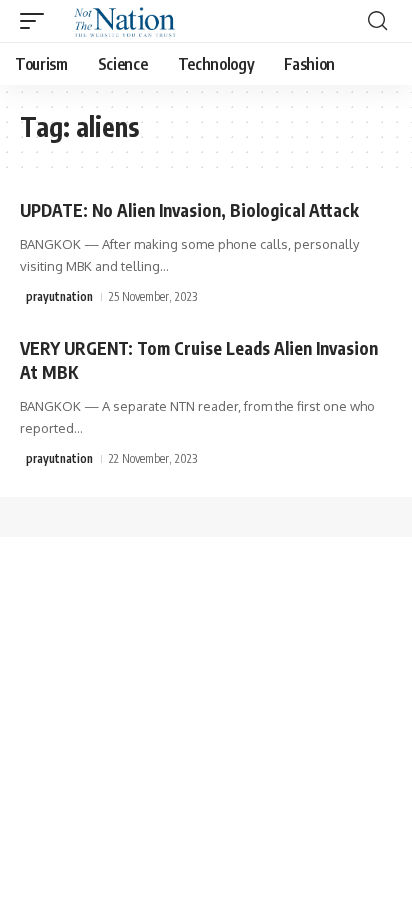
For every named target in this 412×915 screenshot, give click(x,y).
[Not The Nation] (121, 21)
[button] (37, 21)
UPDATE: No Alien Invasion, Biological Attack (189, 210)
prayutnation (59, 296)
